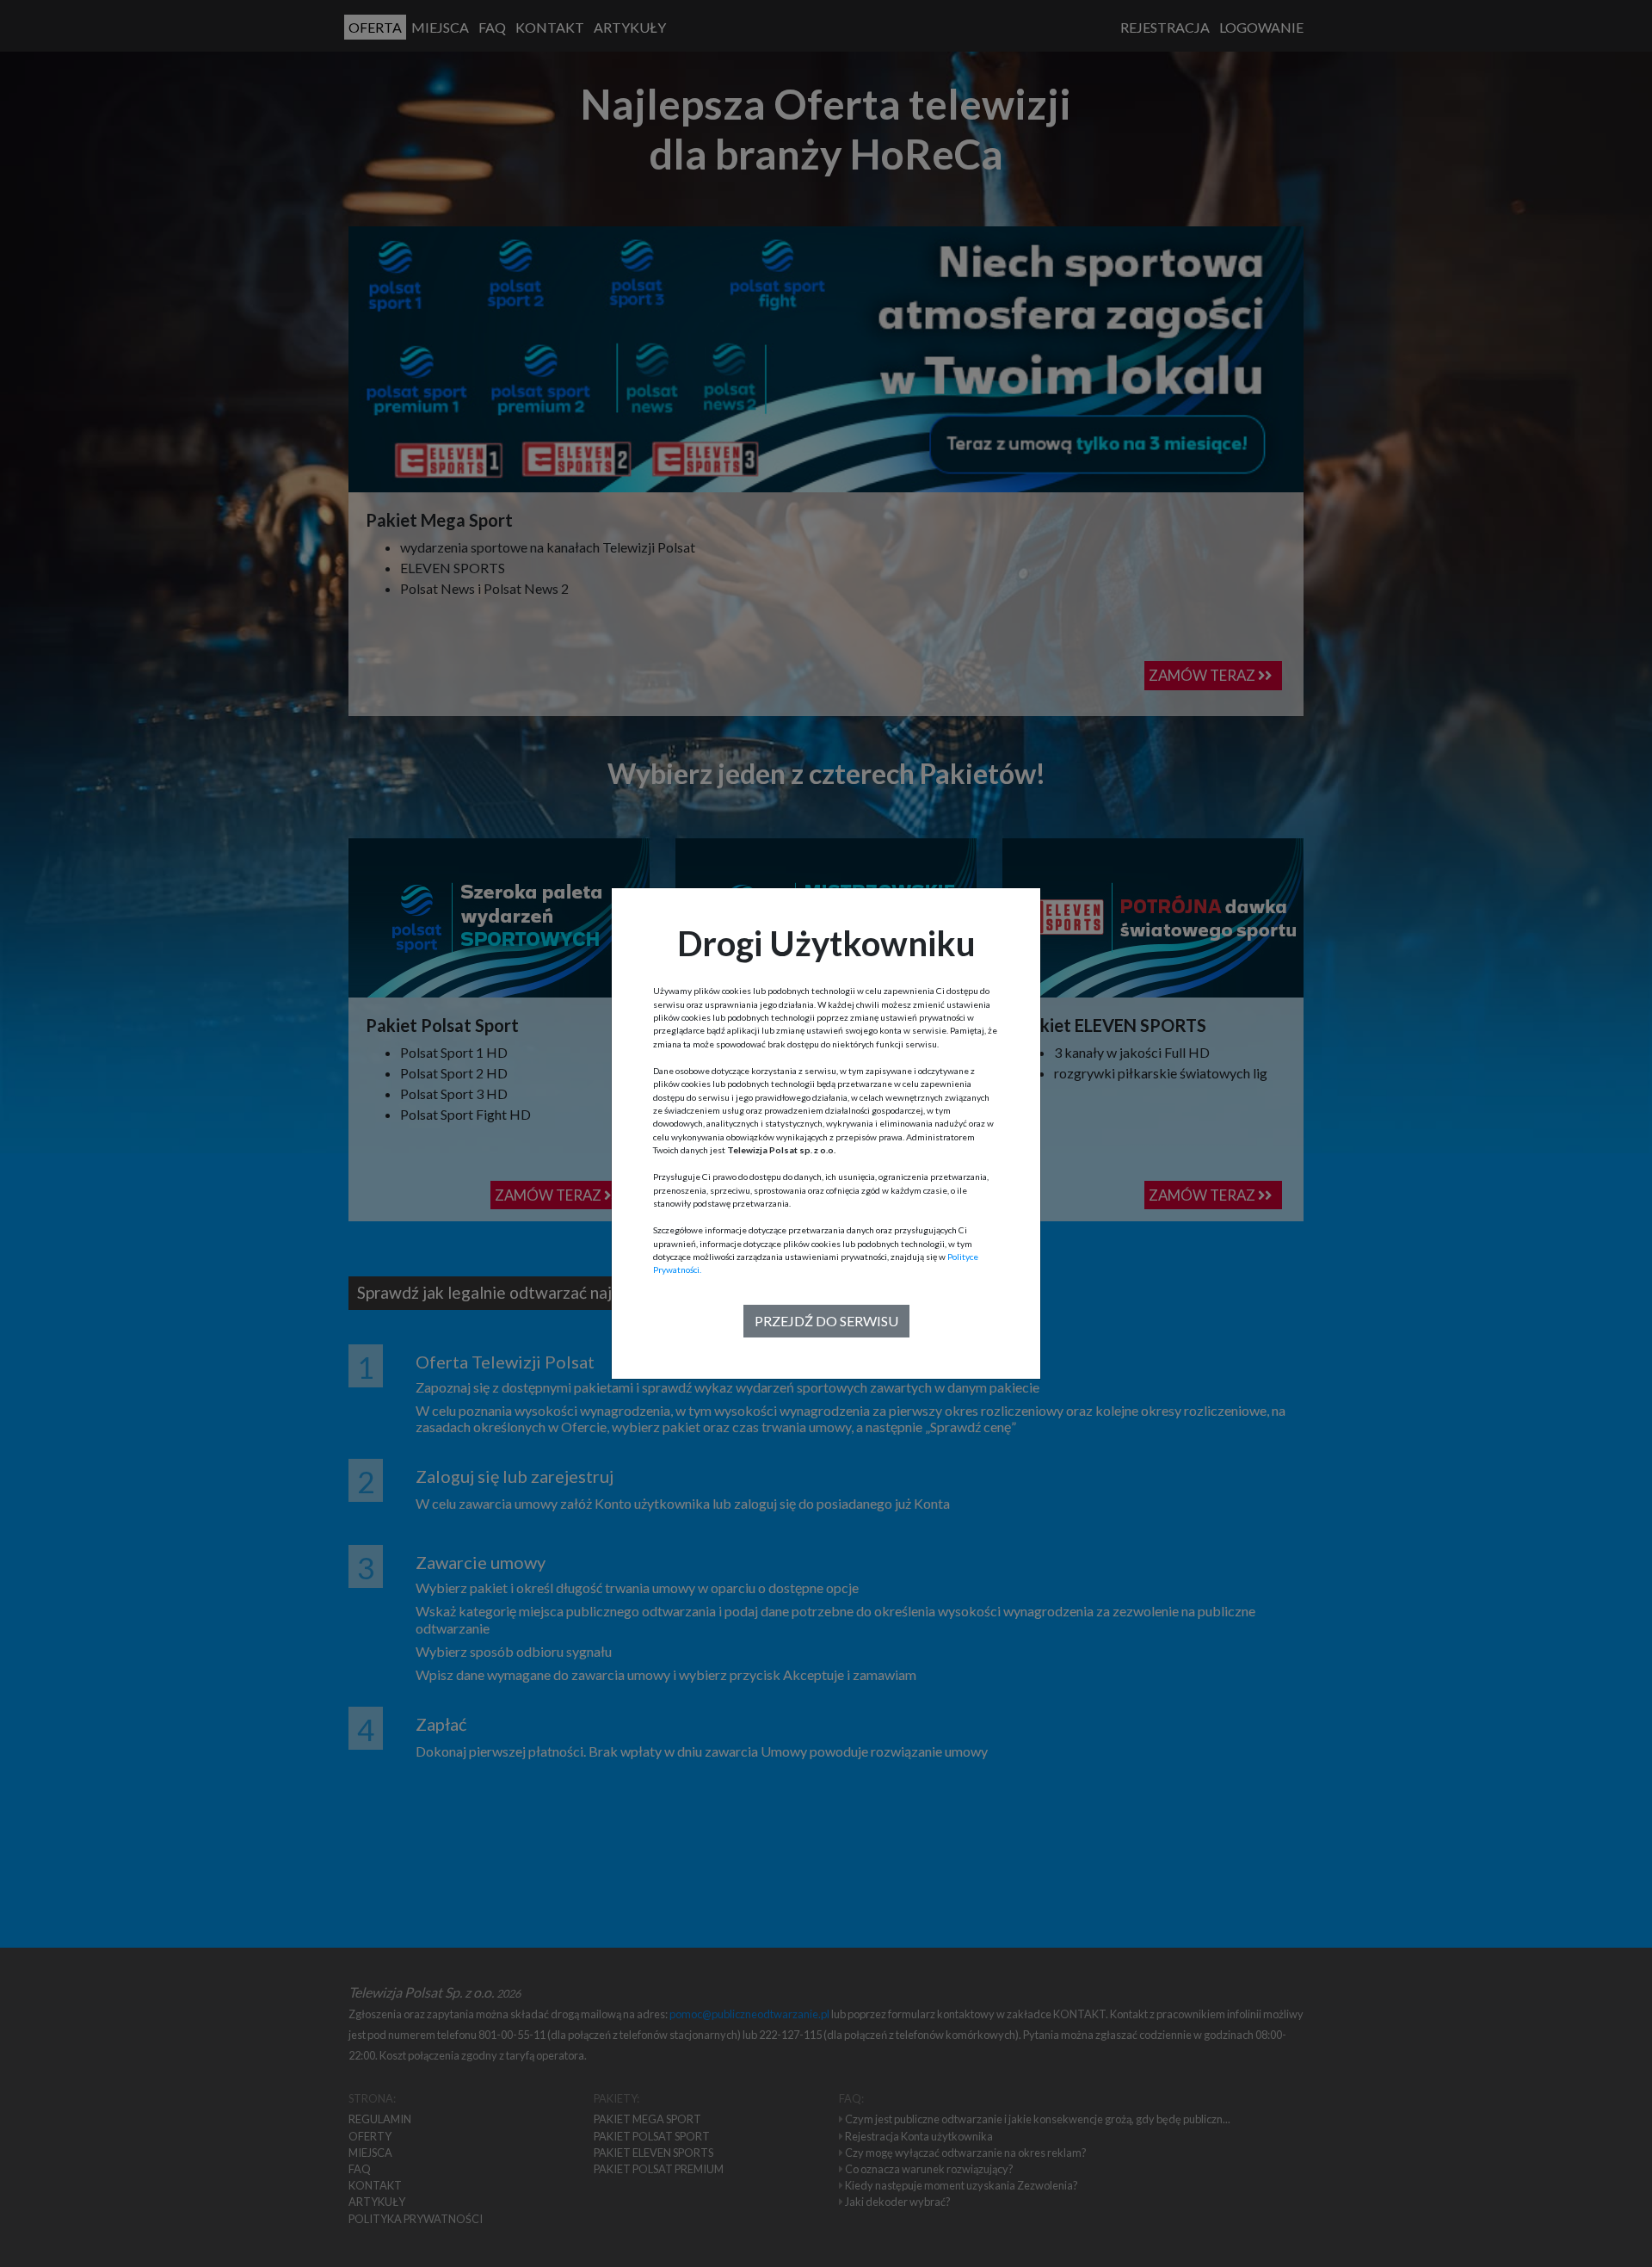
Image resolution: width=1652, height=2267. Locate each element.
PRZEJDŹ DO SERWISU (826, 1321)
